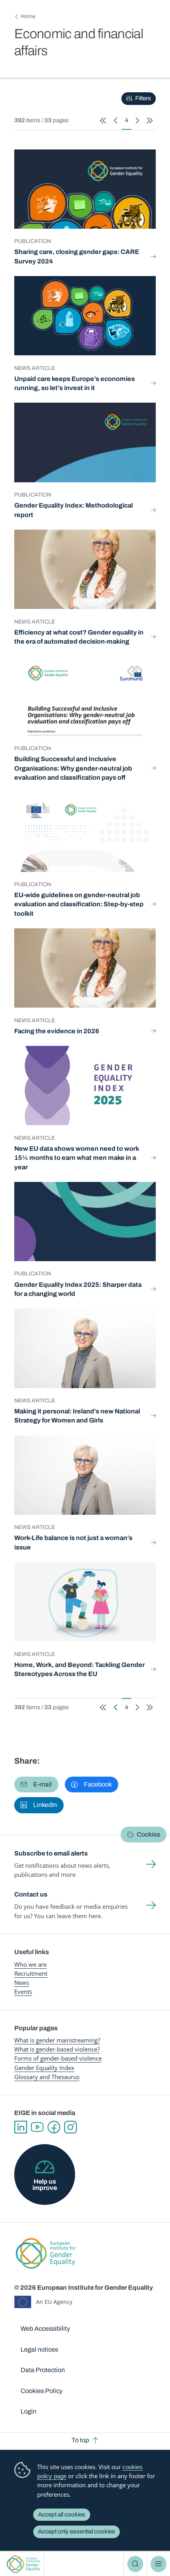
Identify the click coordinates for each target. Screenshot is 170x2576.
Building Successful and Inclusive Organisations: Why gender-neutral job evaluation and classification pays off (73, 768)
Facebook (54, 2127)
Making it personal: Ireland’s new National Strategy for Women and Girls (77, 1416)
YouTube (37, 2127)
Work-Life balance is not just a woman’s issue (73, 1543)
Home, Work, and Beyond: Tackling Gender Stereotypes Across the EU (79, 1670)
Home (28, 16)
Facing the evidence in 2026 (57, 1031)
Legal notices (39, 2349)
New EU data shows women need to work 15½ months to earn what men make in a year (77, 1158)
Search (135, 2564)
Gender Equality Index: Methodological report (74, 510)
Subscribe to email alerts (51, 1853)
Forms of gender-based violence (58, 2058)
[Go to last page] (150, 120)
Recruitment (31, 1973)
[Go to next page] (137, 120)
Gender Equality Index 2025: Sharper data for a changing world (78, 1289)
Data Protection (43, 2370)
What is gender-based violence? (57, 2049)
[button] (36, 1785)
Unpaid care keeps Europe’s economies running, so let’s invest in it (75, 384)
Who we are (30, 1964)
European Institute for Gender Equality (24, 2564)
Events (23, 1992)
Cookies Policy (42, 2391)
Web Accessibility (45, 2329)
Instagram (70, 2127)
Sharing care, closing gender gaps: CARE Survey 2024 (77, 257)
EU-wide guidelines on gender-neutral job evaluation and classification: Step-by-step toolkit (79, 904)
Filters (143, 98)
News (22, 1982)
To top (80, 2440)
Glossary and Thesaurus (47, 2077)
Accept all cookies (62, 2514)
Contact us (31, 1894)
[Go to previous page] (115, 120)
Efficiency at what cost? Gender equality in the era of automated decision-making (79, 637)
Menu (159, 2564)
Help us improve (45, 2185)
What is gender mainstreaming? (57, 2040)
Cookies (148, 1834)
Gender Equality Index (44, 2068)
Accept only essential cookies (76, 2531)
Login (28, 2411)
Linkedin (21, 2127)
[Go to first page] (103, 120)
